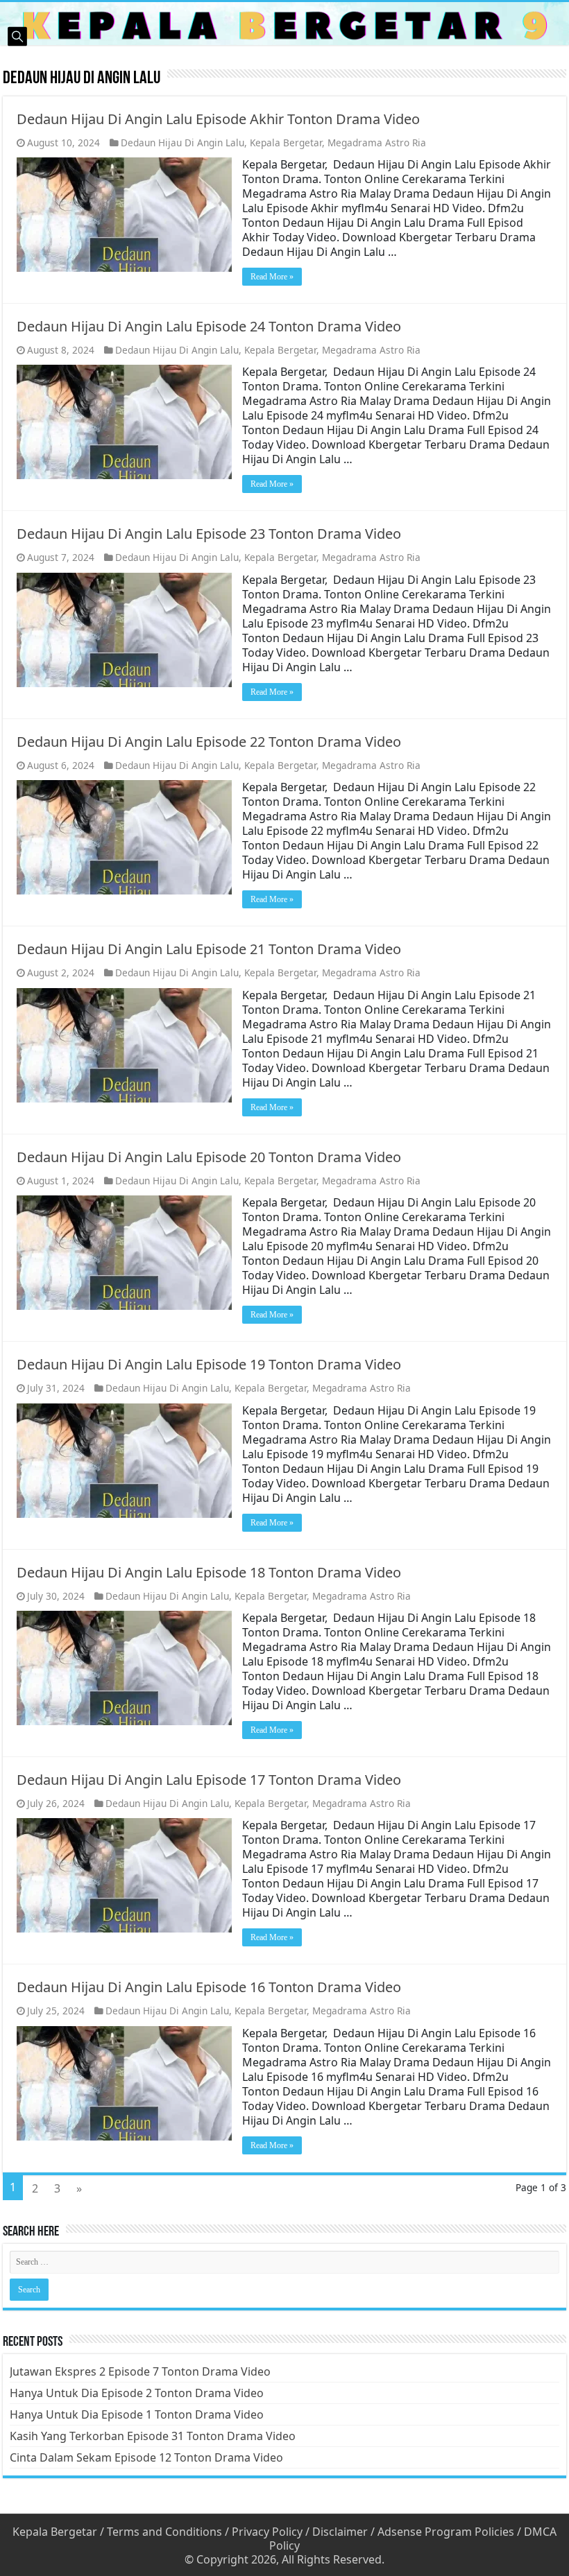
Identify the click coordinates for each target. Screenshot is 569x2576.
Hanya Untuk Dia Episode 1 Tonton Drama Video (137, 2414)
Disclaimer (340, 2532)
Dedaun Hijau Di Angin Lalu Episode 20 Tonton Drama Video (209, 1157)
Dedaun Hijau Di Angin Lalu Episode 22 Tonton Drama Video (209, 742)
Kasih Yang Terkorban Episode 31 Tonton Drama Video (153, 2436)
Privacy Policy (267, 2532)
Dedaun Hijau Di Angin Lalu (182, 142)
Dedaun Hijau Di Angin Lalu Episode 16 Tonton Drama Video (209, 1987)
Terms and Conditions (164, 2532)
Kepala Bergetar (286, 142)
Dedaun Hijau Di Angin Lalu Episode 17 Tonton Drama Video (209, 1780)
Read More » (272, 277)
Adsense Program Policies (446, 2532)
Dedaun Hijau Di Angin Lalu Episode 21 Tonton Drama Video (209, 949)
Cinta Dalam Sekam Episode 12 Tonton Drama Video (146, 2457)
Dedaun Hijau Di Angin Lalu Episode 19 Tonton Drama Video (209, 1364)
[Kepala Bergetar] (284, 24)
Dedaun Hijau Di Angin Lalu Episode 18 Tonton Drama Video (209, 1572)
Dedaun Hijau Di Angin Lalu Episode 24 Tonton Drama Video (209, 326)
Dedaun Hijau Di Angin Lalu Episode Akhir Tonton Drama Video (218, 119)
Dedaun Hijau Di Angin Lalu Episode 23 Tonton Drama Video (209, 534)
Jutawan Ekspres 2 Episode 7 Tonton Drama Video (140, 2371)
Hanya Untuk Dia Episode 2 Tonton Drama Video (137, 2393)
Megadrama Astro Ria (377, 142)
